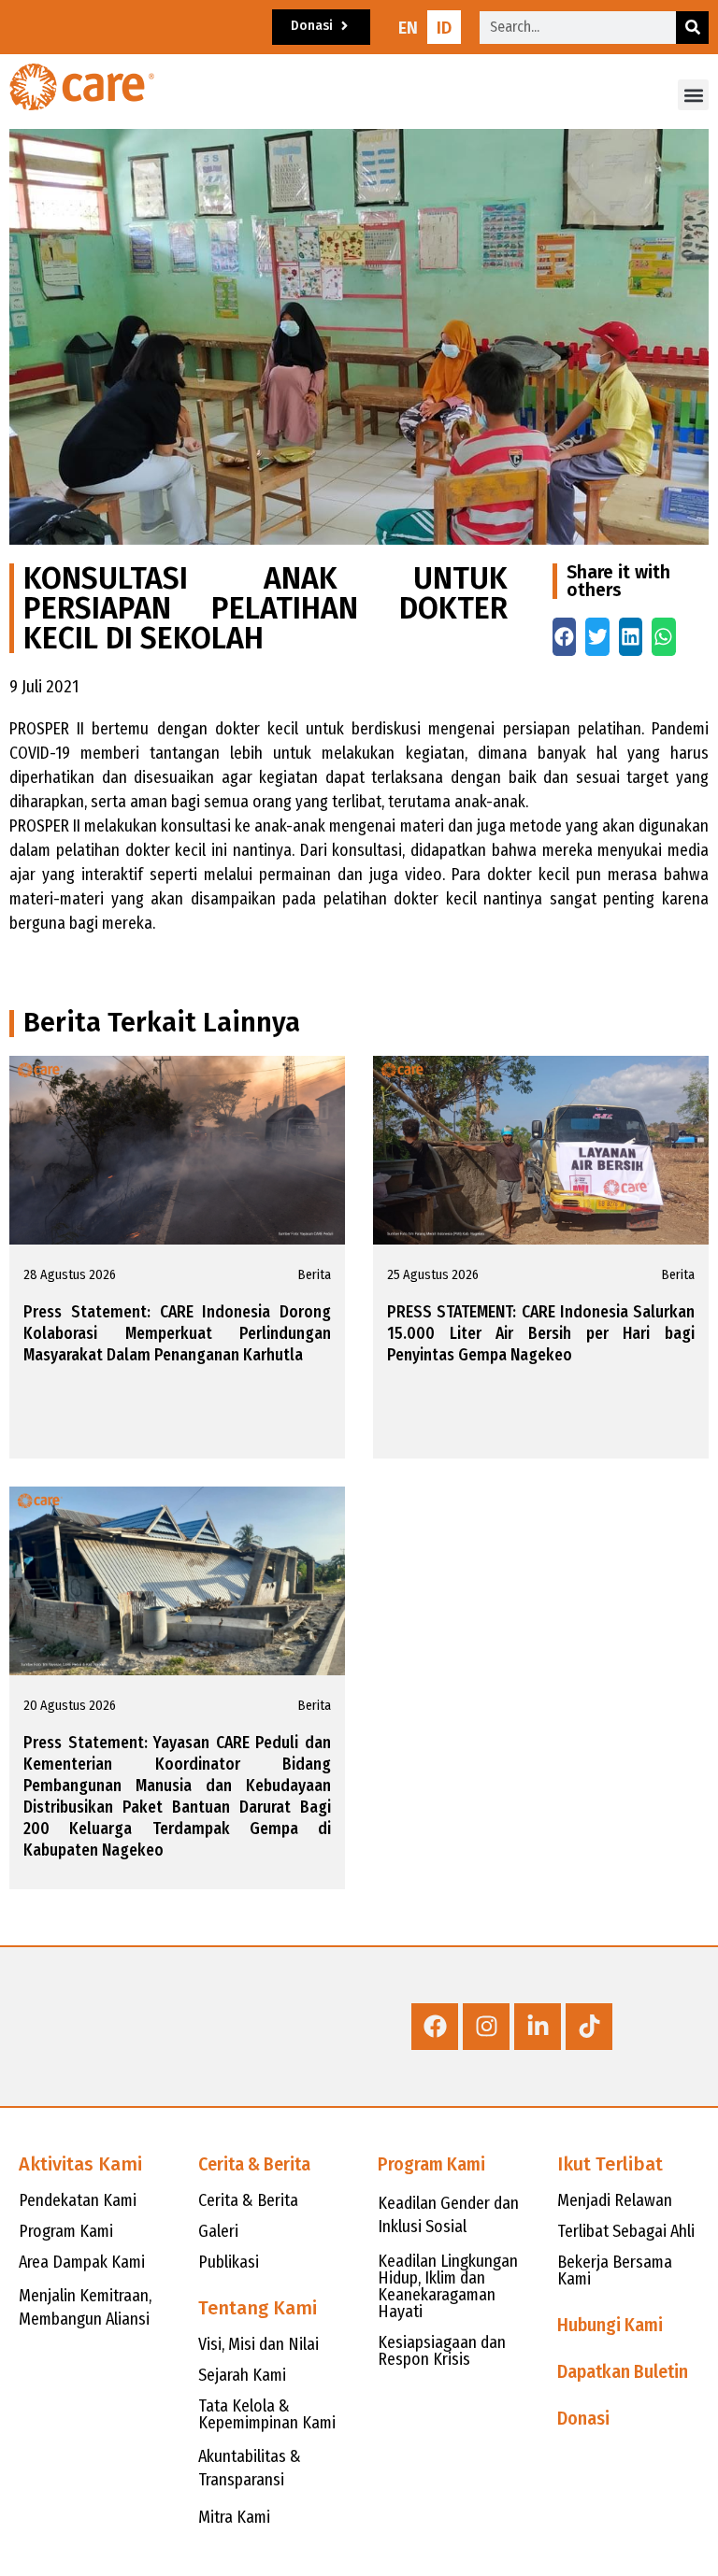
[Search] (692, 28)
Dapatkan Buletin (623, 2371)
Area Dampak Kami (82, 2262)
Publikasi (229, 2262)
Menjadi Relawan (615, 2200)
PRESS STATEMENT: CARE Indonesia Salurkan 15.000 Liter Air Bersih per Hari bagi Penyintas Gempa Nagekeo (541, 1334)
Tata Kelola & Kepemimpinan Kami (267, 2414)
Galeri (218, 2231)
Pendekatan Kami (78, 2200)
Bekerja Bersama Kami (615, 2270)
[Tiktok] (589, 2027)
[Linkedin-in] (538, 2027)
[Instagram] (486, 2027)
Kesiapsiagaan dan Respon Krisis (442, 2351)
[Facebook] (435, 2027)
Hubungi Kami (610, 2325)
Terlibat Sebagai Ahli (626, 2231)
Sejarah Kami (242, 2375)
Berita (315, 1275)
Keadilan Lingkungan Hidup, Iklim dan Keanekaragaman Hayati (448, 2286)
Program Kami (66, 2231)
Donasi (583, 2418)
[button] (693, 95)
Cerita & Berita (254, 2164)
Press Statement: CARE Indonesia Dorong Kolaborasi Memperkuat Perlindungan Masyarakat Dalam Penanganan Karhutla (177, 1334)
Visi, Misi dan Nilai (258, 2344)
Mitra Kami (234, 2517)
